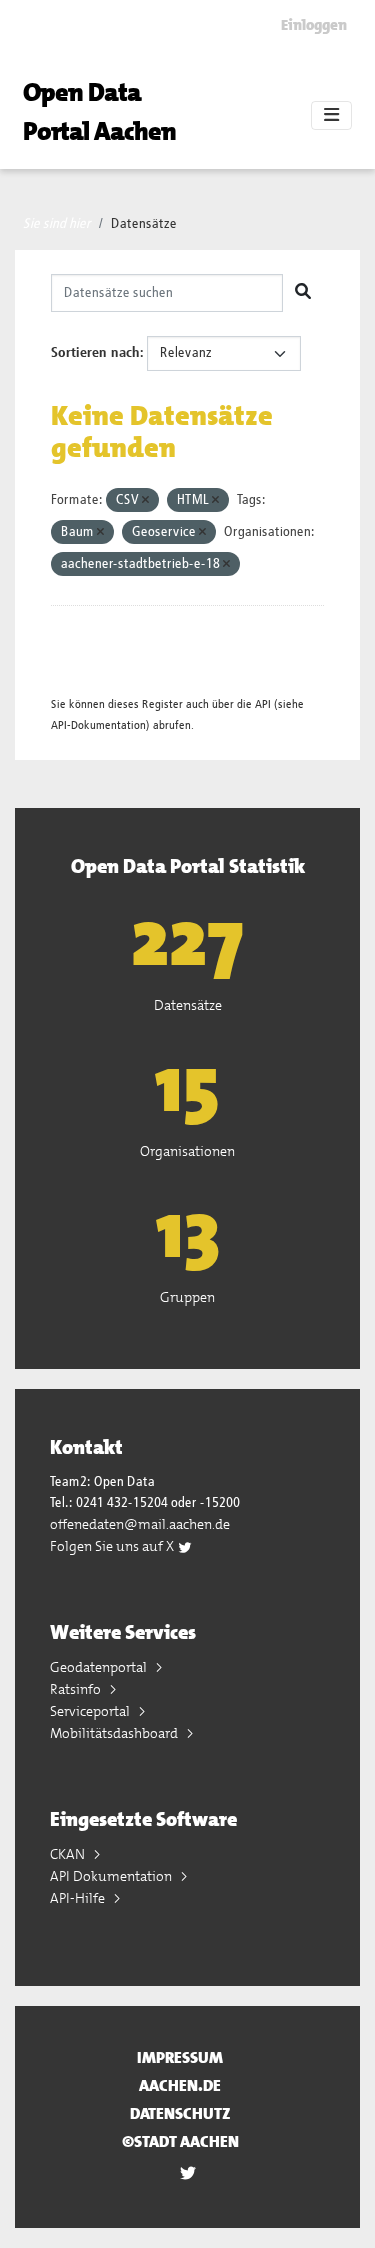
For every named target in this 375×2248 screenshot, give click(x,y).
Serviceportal (91, 1711)
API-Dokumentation (98, 725)
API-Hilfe (79, 1898)
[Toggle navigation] (331, 116)
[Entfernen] (145, 500)
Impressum (180, 2057)
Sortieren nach (95, 353)
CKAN (69, 1854)
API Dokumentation (112, 1876)
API (263, 704)
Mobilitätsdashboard (115, 1733)
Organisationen (187, 1151)
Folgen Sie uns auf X (113, 1546)
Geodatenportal (100, 1667)
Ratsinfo (77, 1689)
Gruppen (187, 1297)
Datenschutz (180, 2113)
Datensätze (144, 224)
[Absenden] (303, 293)
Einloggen (314, 25)
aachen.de (180, 2085)
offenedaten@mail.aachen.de (140, 1524)
